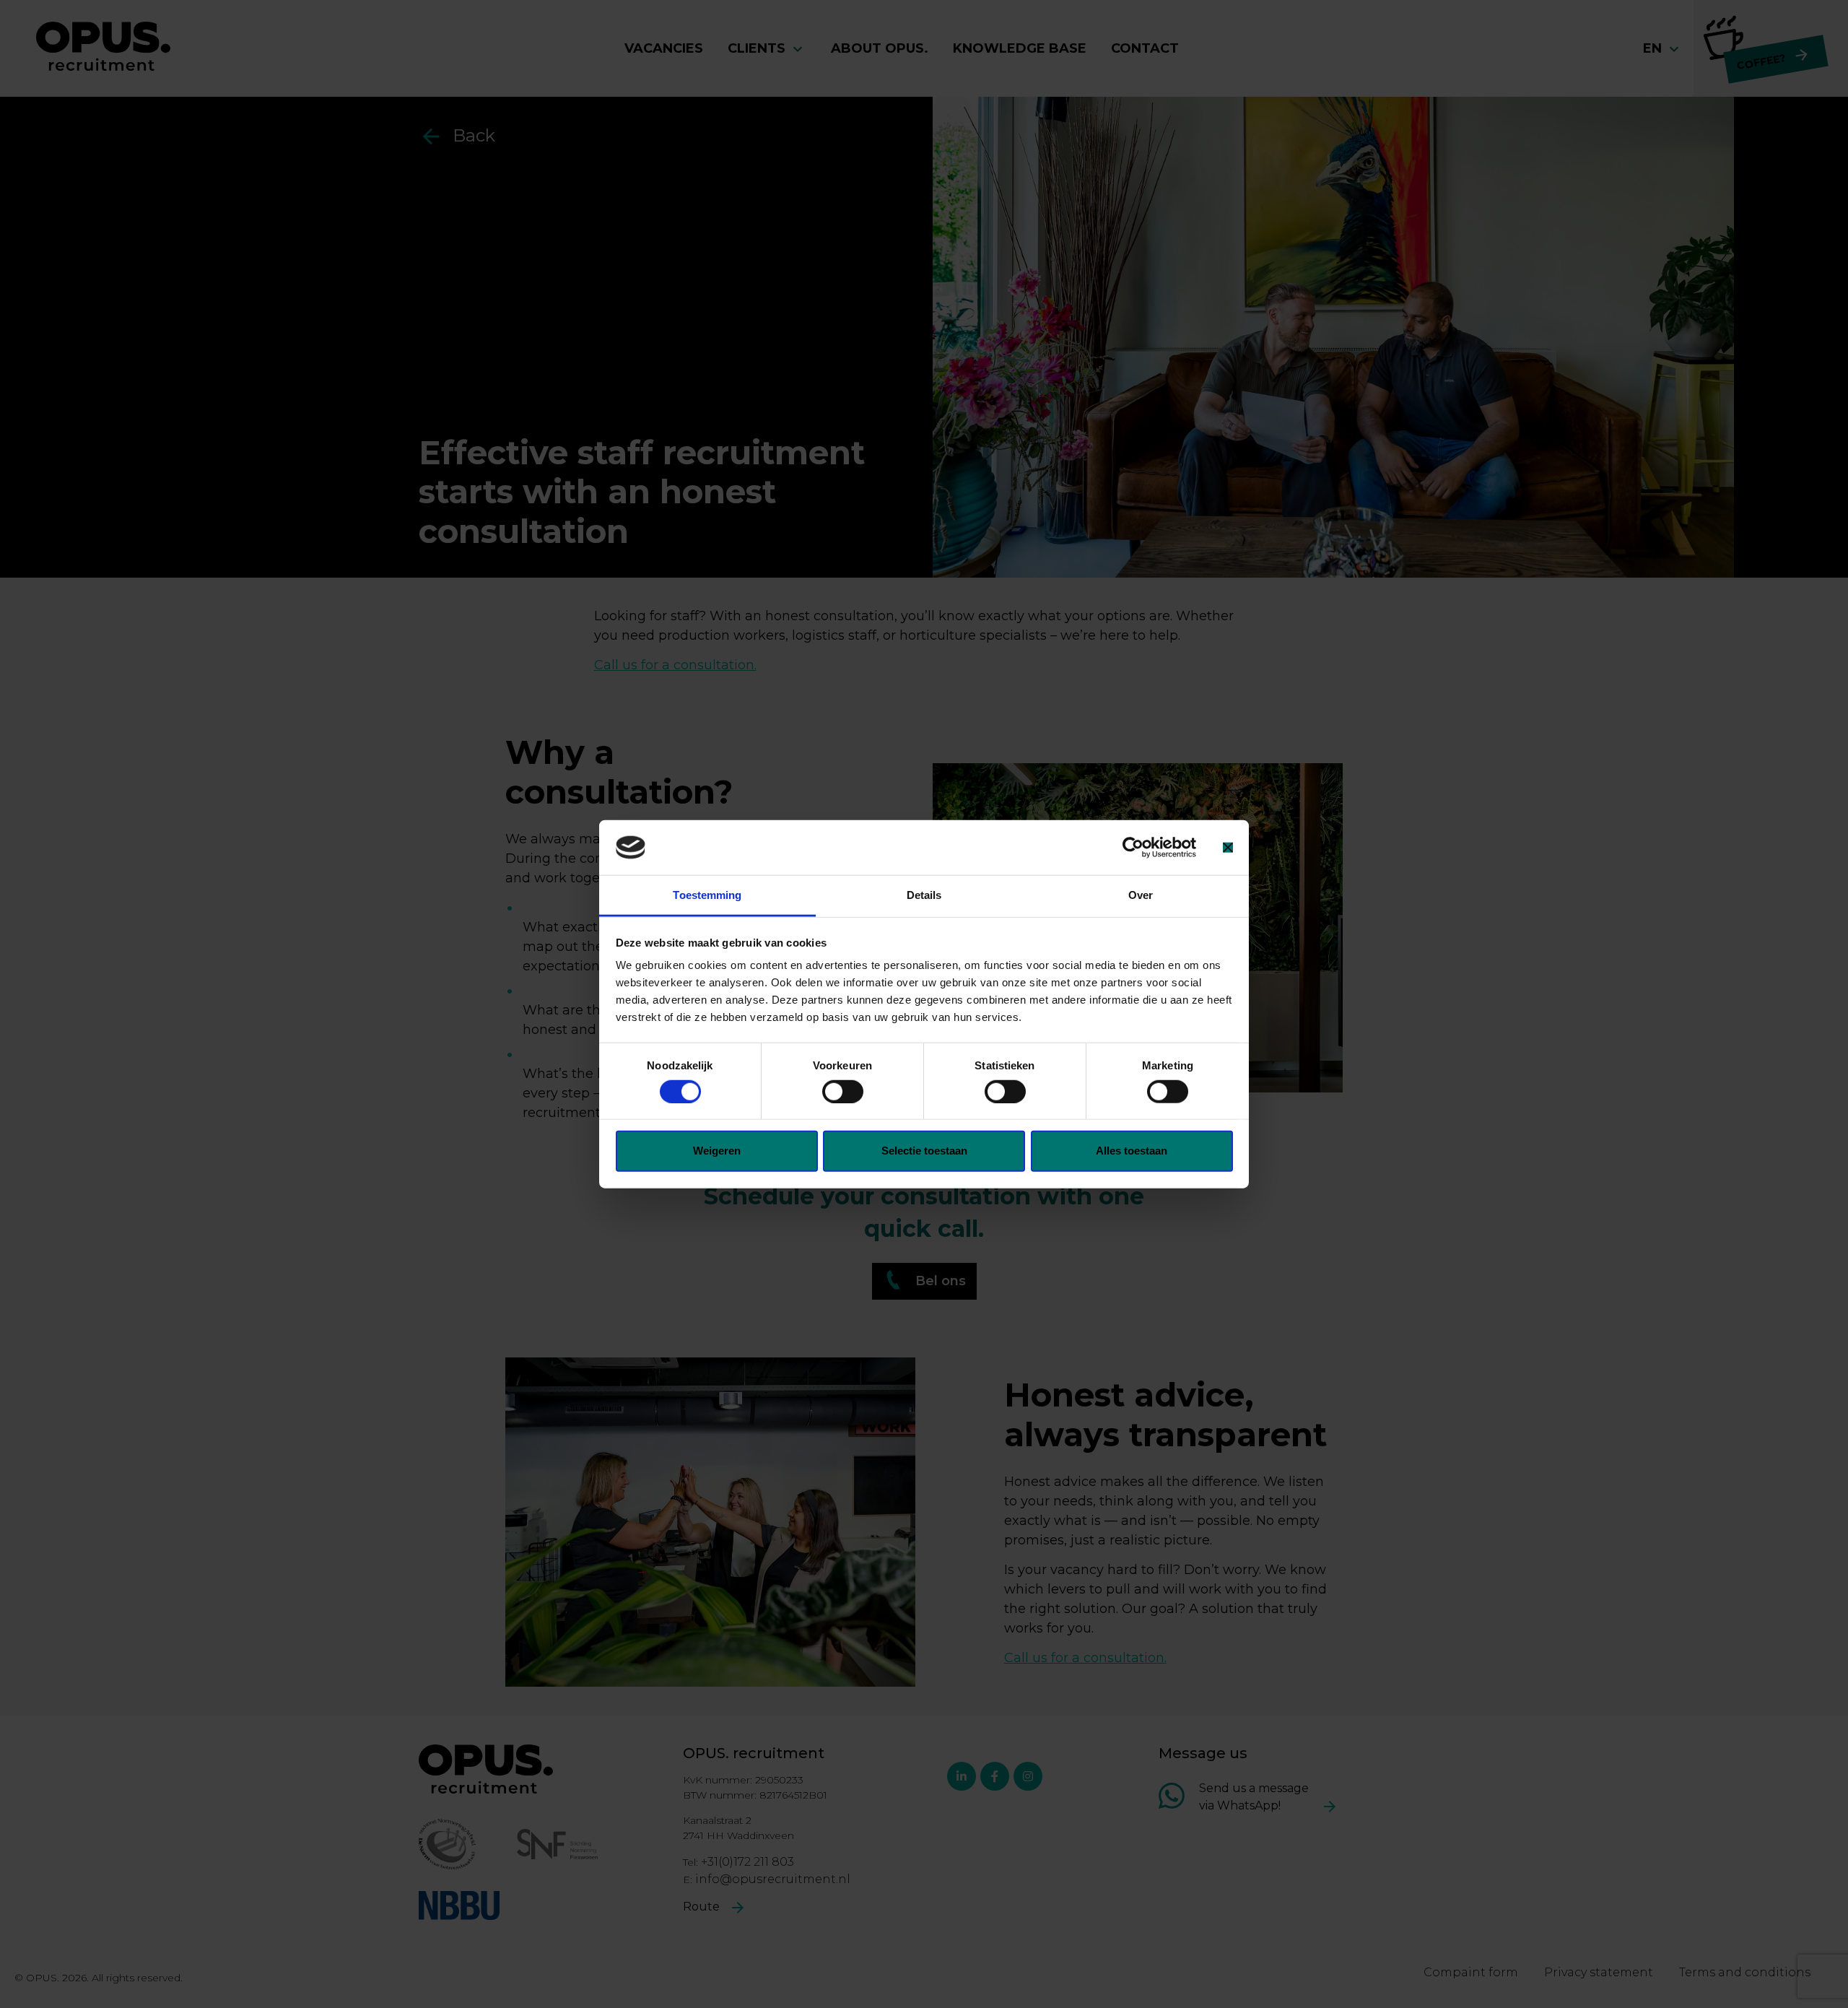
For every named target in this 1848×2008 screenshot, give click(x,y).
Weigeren (717, 1151)
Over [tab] (1141, 895)
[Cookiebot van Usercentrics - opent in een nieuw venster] (1133, 848)
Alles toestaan (1132, 1151)
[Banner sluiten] (1228, 848)
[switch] (843, 1091)
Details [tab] (924, 895)
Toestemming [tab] (707, 895)
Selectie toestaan (924, 1151)
